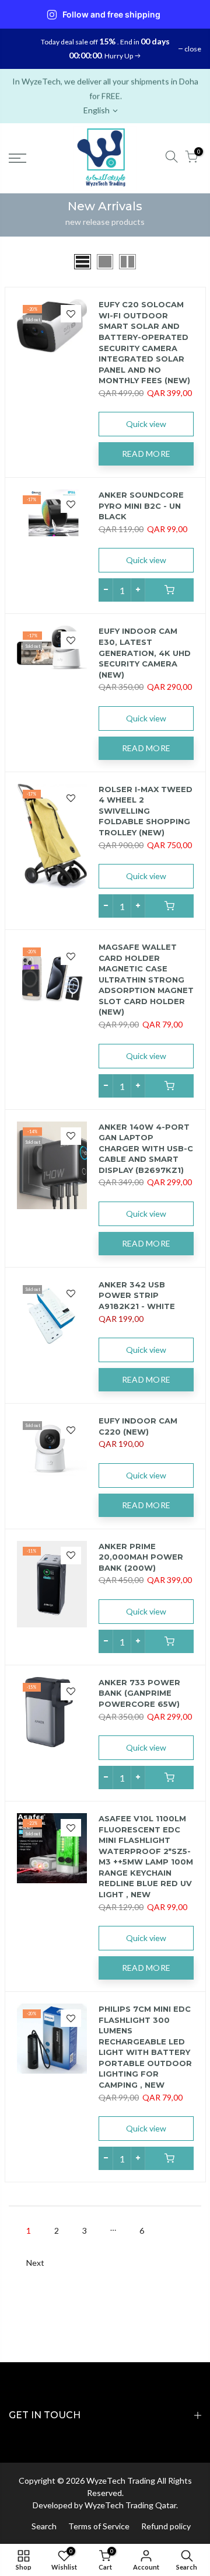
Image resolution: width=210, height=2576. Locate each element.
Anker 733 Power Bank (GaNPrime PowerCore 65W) (139, 1693)
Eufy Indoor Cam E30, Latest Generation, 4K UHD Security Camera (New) (145, 652)
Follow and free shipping (111, 15)
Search (44, 2526)
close (193, 49)
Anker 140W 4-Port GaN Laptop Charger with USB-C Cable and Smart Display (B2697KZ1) (146, 1148)
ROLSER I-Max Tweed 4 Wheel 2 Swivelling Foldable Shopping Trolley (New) (146, 811)
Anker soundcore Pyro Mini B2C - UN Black (141, 506)
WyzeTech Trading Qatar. (131, 2505)
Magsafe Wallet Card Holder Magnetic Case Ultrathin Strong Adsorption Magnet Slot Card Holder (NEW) (146, 979)
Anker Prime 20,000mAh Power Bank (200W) (141, 1557)
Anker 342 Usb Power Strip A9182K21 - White (137, 1295)
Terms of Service (99, 2526)
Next (35, 2263)
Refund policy (166, 2526)
